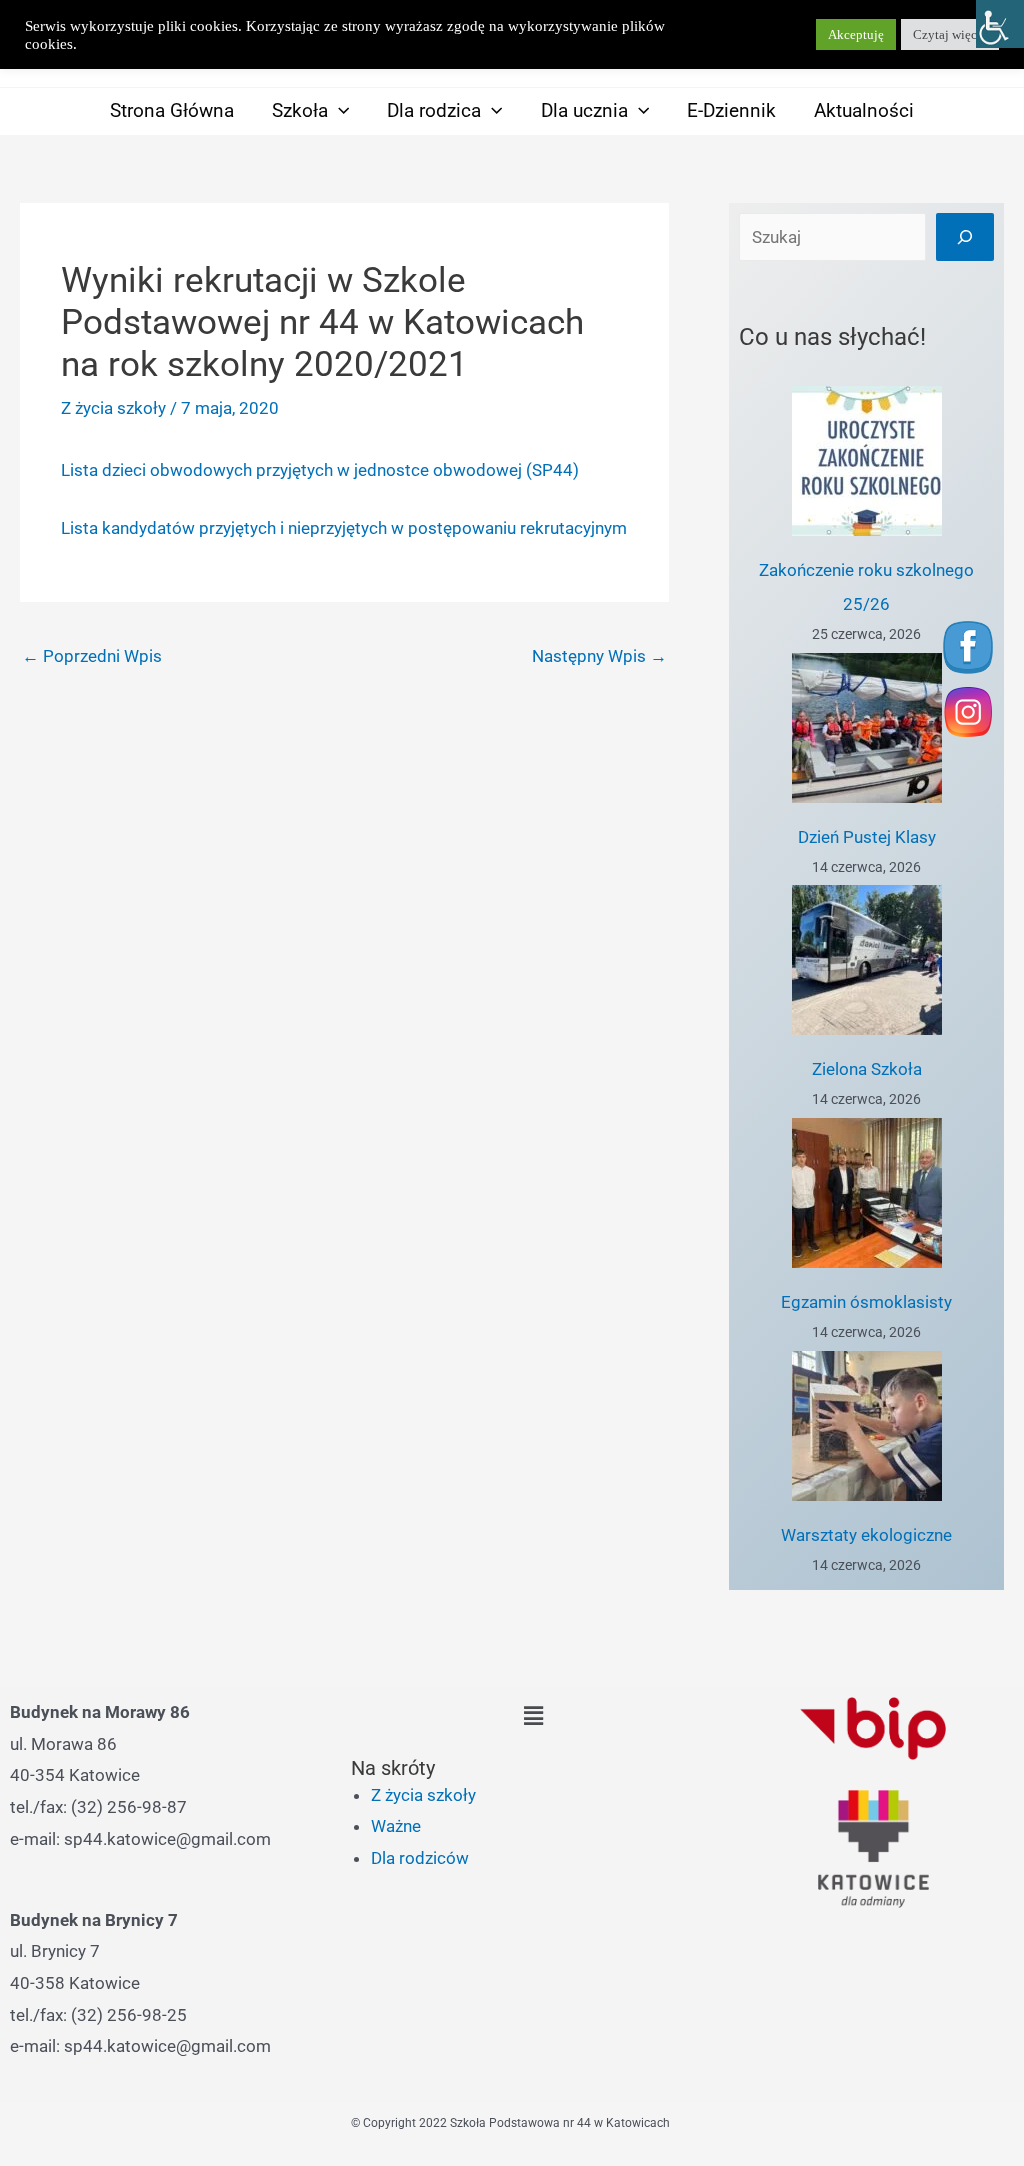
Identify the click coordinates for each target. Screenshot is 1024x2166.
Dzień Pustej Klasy (867, 837)
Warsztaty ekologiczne (866, 1535)
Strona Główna (172, 110)
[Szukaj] (965, 237)
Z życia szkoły (113, 408)
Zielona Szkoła (867, 1069)
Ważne (396, 1826)
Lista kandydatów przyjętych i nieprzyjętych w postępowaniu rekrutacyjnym (344, 528)
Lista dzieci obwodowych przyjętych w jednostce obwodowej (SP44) (320, 470)
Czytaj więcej (950, 34)
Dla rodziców (420, 1858)
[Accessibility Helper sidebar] (1000, 24)
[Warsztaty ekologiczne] (867, 1426)
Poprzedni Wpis (92, 656)
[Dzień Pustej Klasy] (867, 728)
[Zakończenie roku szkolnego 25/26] (867, 461)
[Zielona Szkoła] (867, 960)
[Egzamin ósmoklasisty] (867, 1193)
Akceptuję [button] (856, 34)
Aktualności (864, 110)
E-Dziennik (731, 110)
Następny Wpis (599, 656)
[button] (338, 110)
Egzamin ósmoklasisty (866, 1302)
